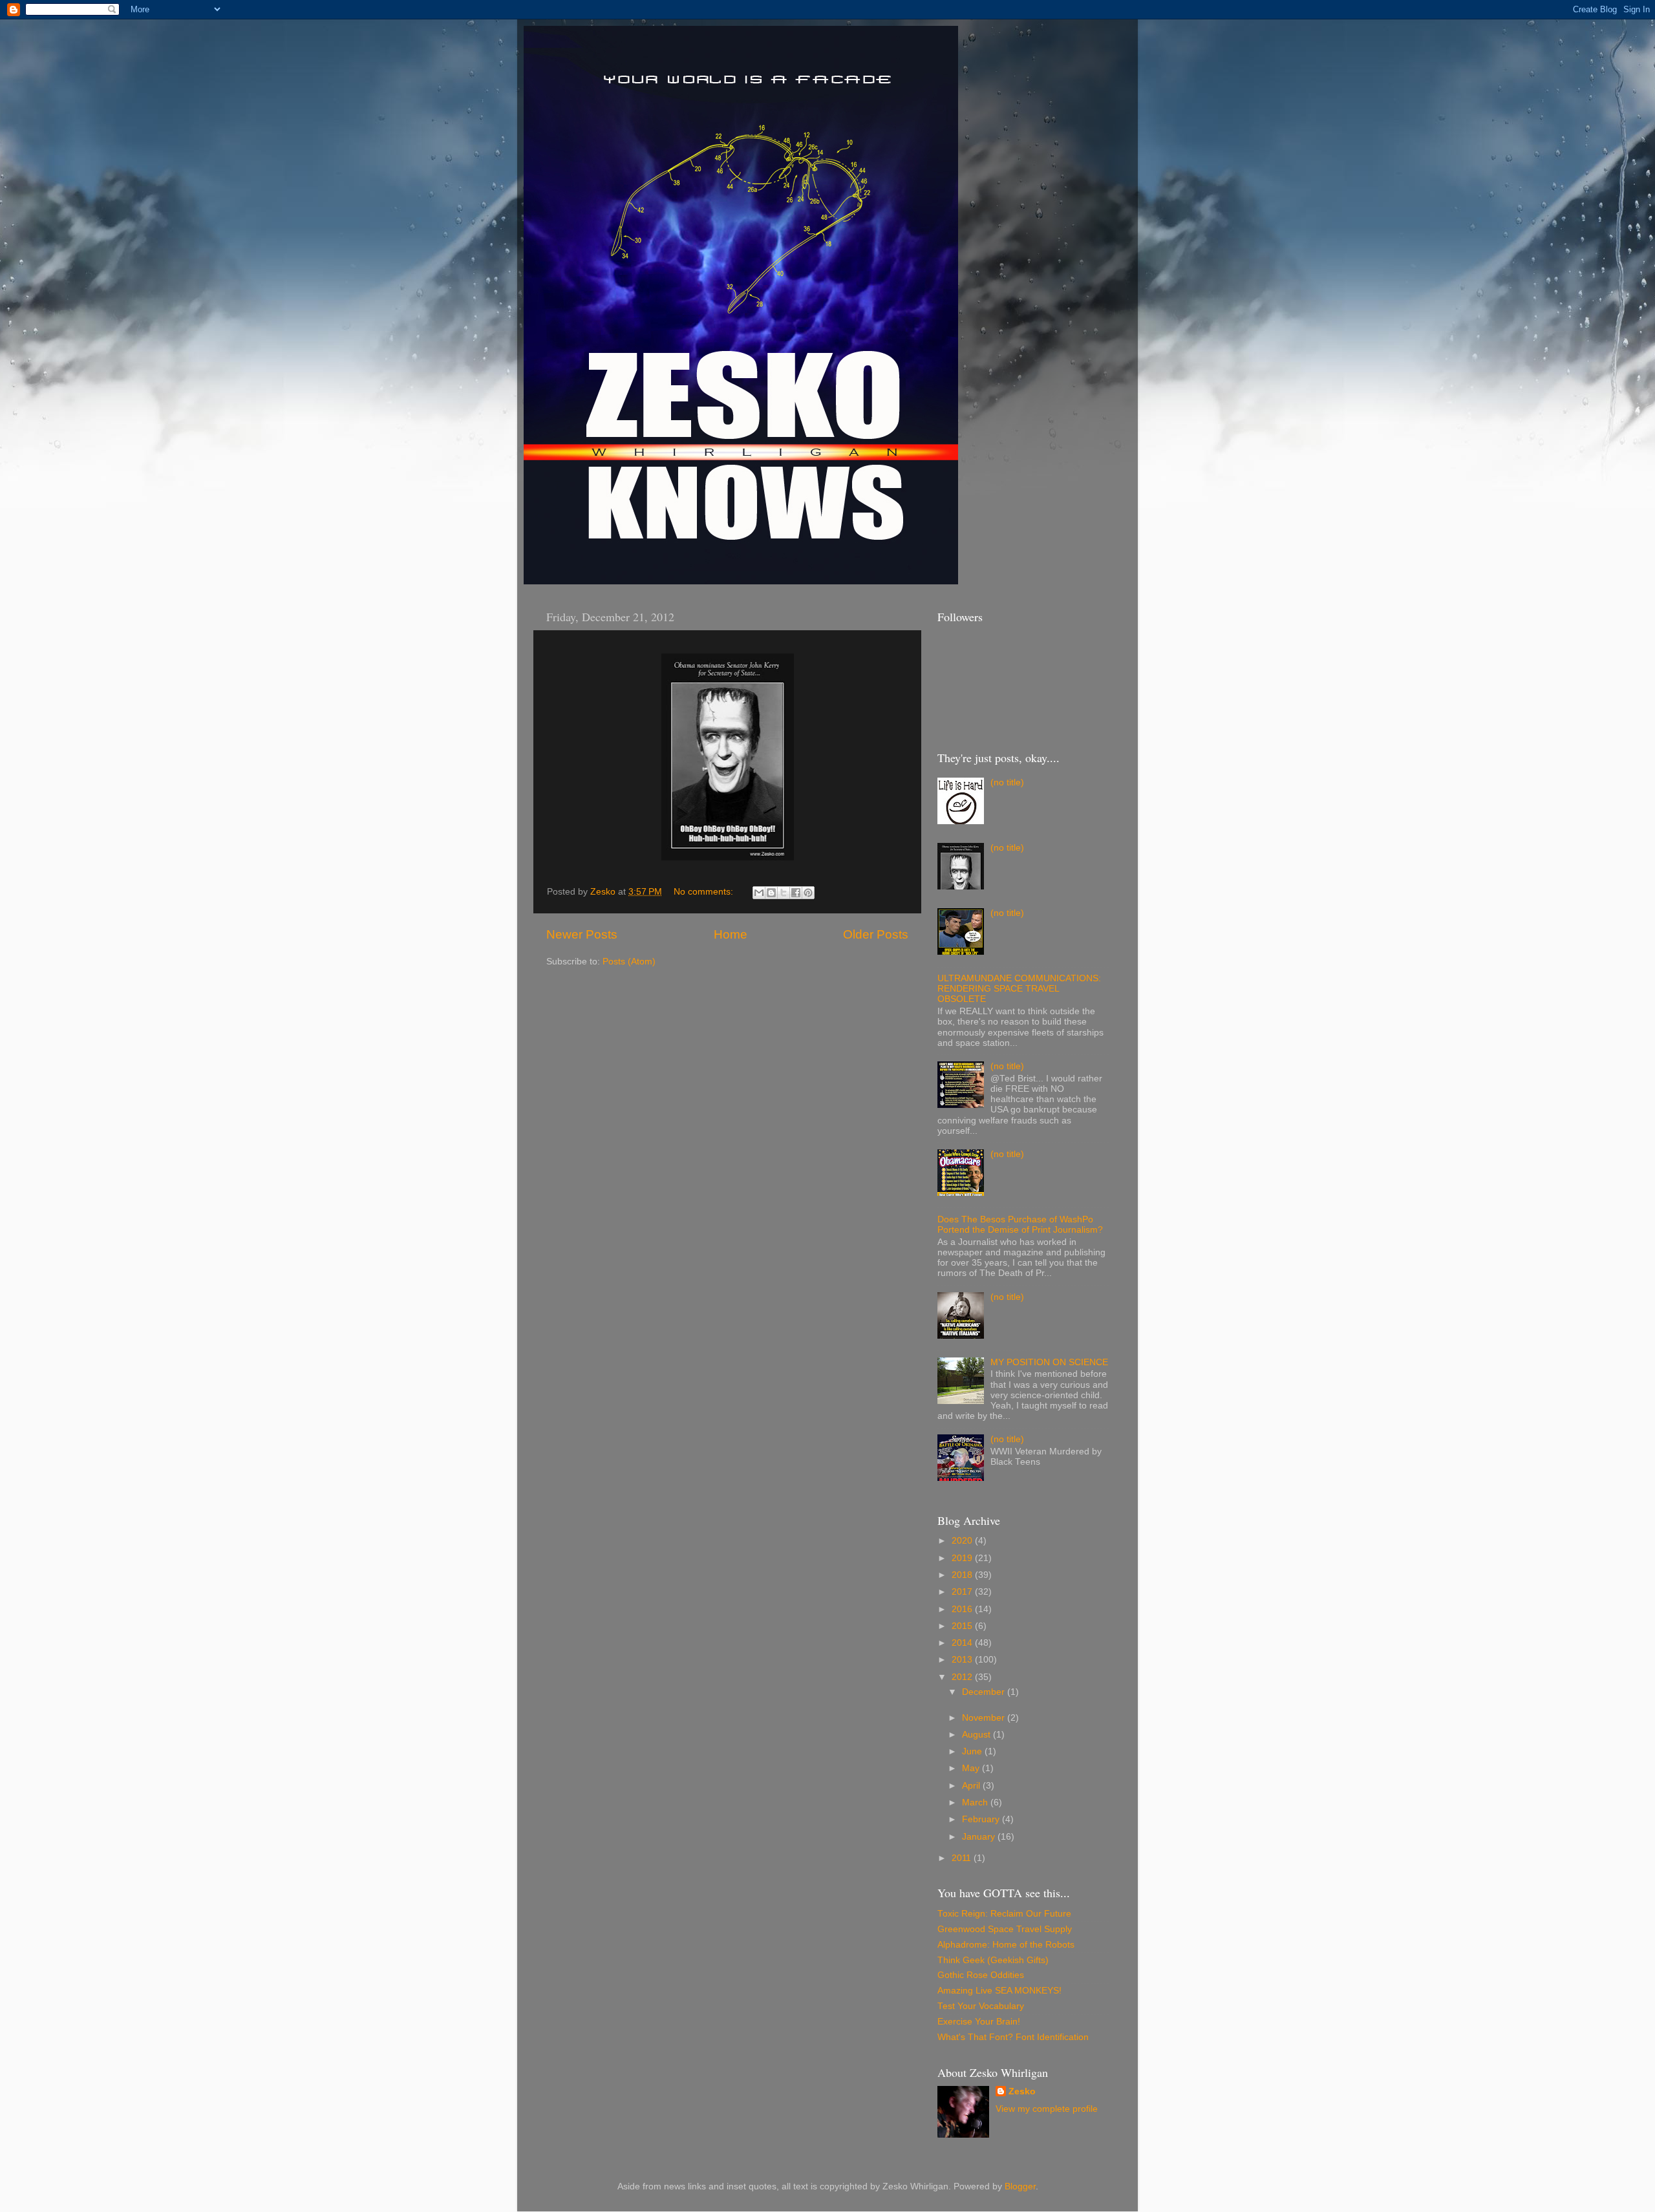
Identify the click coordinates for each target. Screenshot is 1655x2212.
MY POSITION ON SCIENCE (1049, 1362)
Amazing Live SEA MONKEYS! (999, 1991)
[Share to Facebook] (796, 893)
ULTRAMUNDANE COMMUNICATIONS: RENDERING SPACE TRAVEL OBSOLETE (1019, 989)
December (985, 1692)
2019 (963, 1558)
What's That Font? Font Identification (1013, 2037)
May (972, 1768)
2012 (963, 1677)
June (973, 1751)
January (980, 1837)
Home (731, 934)
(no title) (1007, 782)
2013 (963, 1660)
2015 (963, 1626)
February (982, 1819)
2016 (963, 1609)
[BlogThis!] (771, 893)
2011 (963, 1858)
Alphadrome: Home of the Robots (1006, 1945)
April (972, 1786)
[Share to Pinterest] (808, 893)
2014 (963, 1643)
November (985, 1718)
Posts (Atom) (629, 962)
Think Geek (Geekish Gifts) (993, 1960)
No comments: (705, 892)
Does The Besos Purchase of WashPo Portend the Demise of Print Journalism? (1020, 1225)
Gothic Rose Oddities (981, 1975)
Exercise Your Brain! (979, 2022)
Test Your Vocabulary (981, 2006)
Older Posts (876, 934)
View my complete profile (1047, 2109)
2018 (963, 1575)
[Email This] (759, 893)
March (976, 1803)
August (977, 1735)
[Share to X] (784, 893)
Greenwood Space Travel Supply (1005, 1929)
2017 (963, 1592)
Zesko (1022, 2091)
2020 (963, 1541)
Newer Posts (582, 934)
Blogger (1020, 2186)
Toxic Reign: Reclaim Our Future (1004, 1914)
